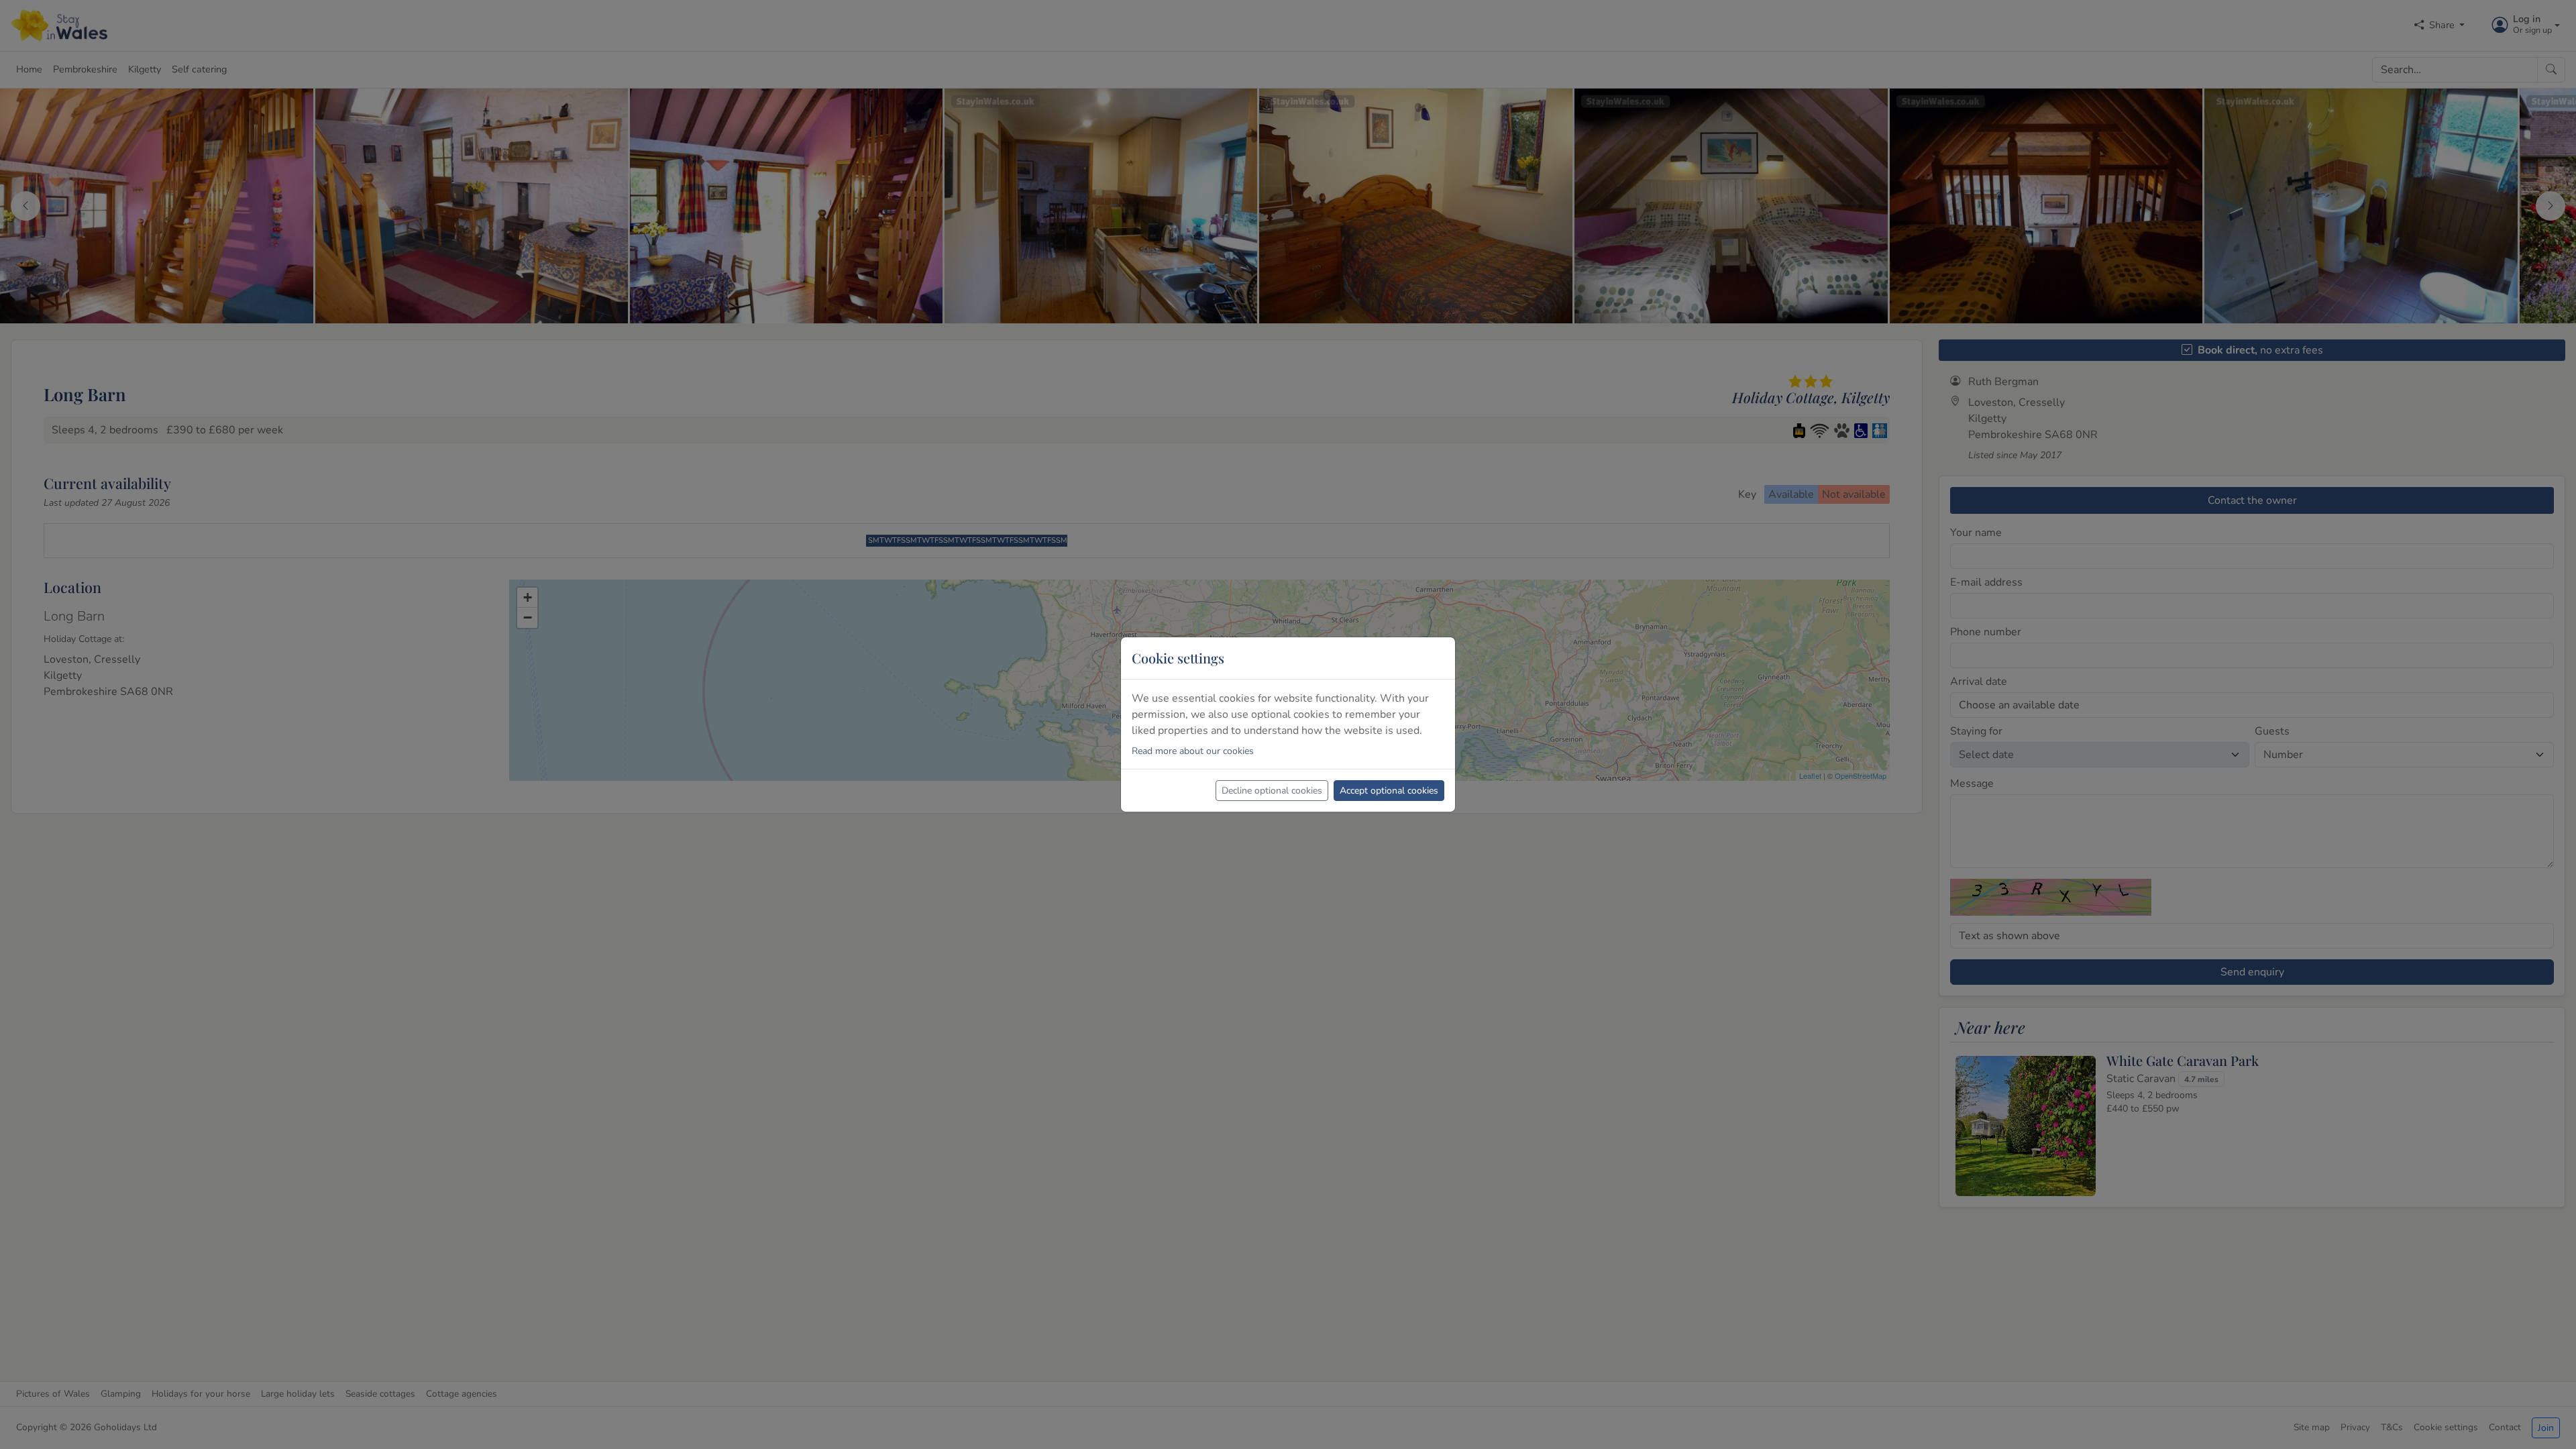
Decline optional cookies (1272, 791)
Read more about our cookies (1193, 751)
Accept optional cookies (1389, 791)
